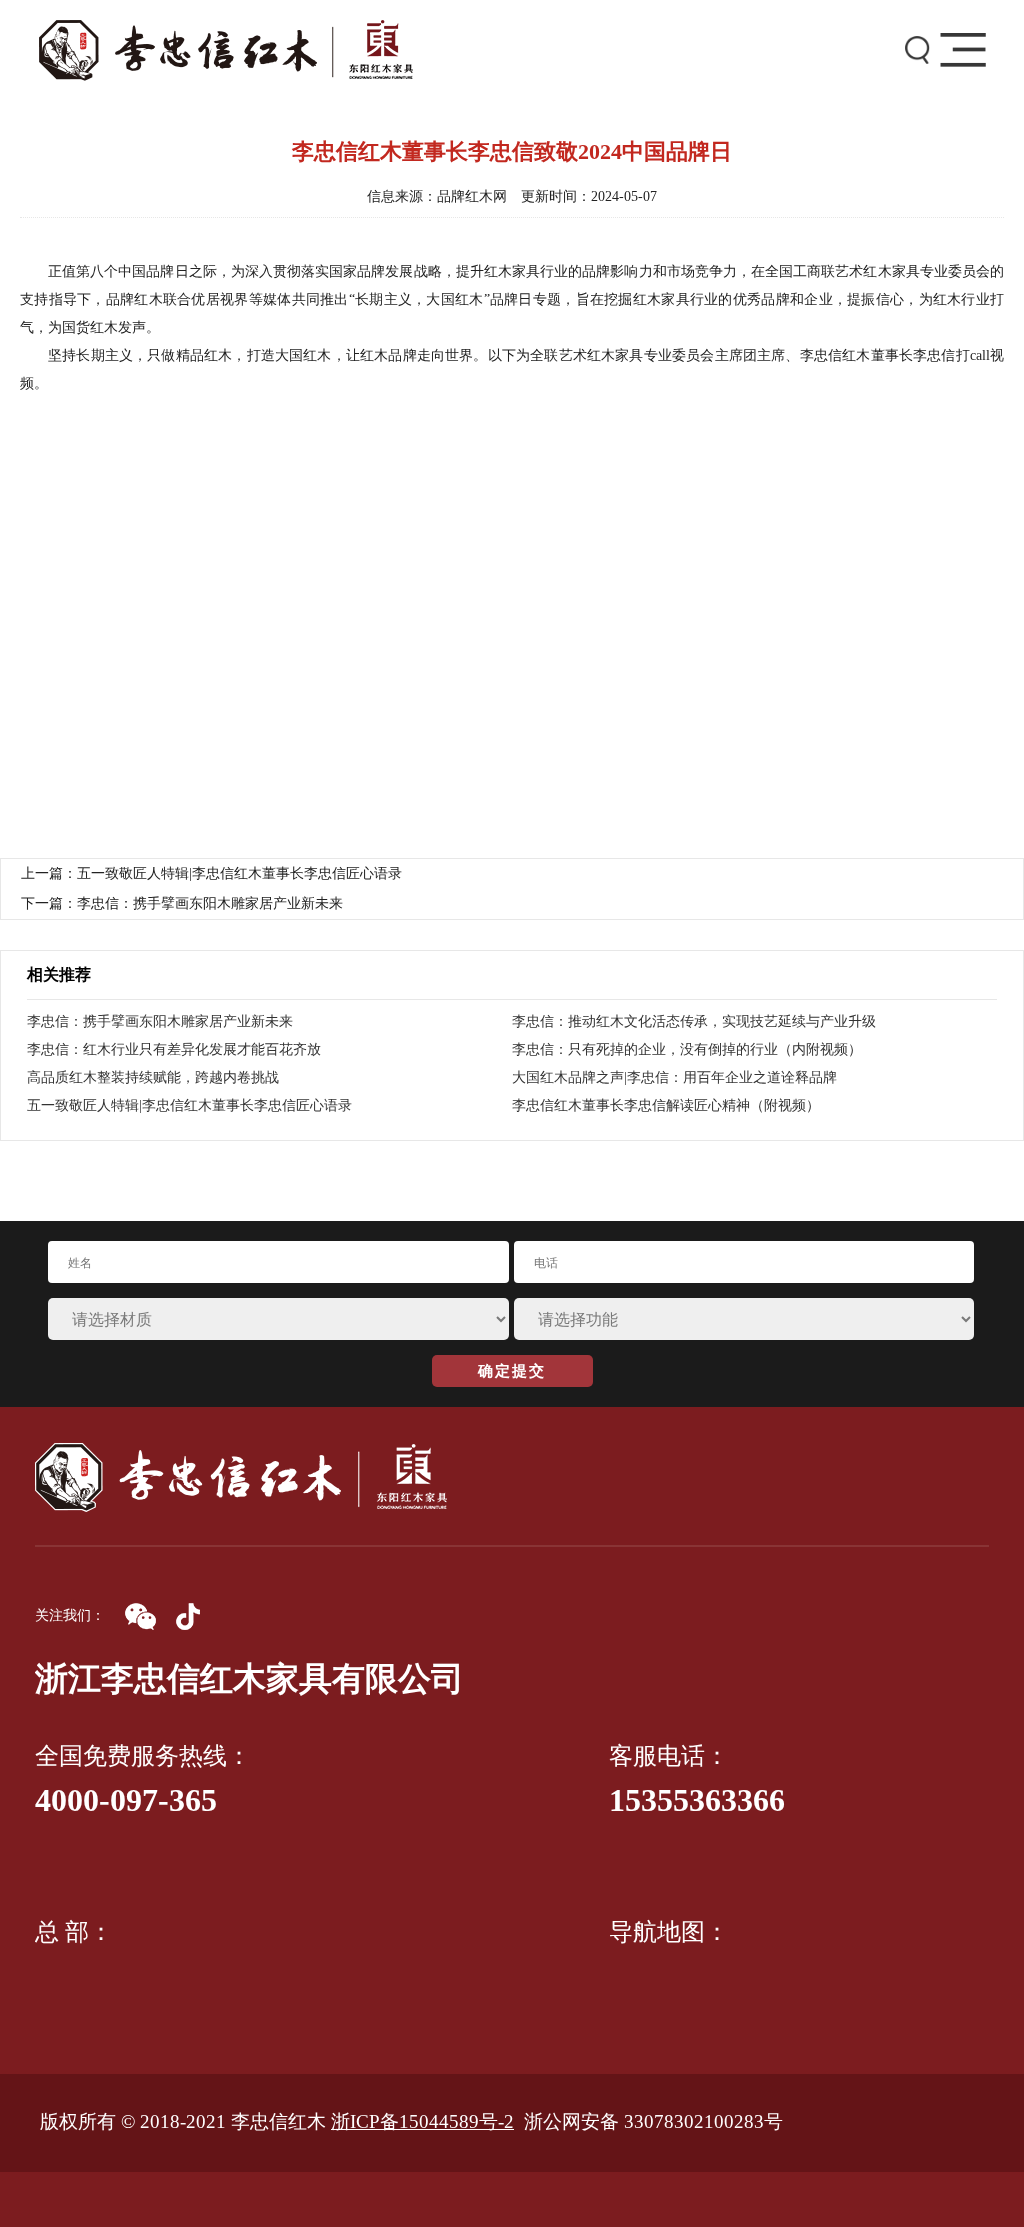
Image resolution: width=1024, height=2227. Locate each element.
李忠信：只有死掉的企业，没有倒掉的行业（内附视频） (687, 1049)
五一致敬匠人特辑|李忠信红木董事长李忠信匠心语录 (189, 1105)
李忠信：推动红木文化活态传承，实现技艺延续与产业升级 (694, 1021)
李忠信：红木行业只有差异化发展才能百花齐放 (174, 1049)
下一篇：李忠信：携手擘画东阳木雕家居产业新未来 (182, 903)
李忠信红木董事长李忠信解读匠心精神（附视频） (666, 1105)
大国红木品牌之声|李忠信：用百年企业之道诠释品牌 (674, 1077)
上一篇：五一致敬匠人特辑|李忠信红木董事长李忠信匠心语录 (211, 873)
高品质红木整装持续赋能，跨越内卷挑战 (153, 1077)
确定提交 (512, 1371)
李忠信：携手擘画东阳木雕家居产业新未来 (160, 1021)
